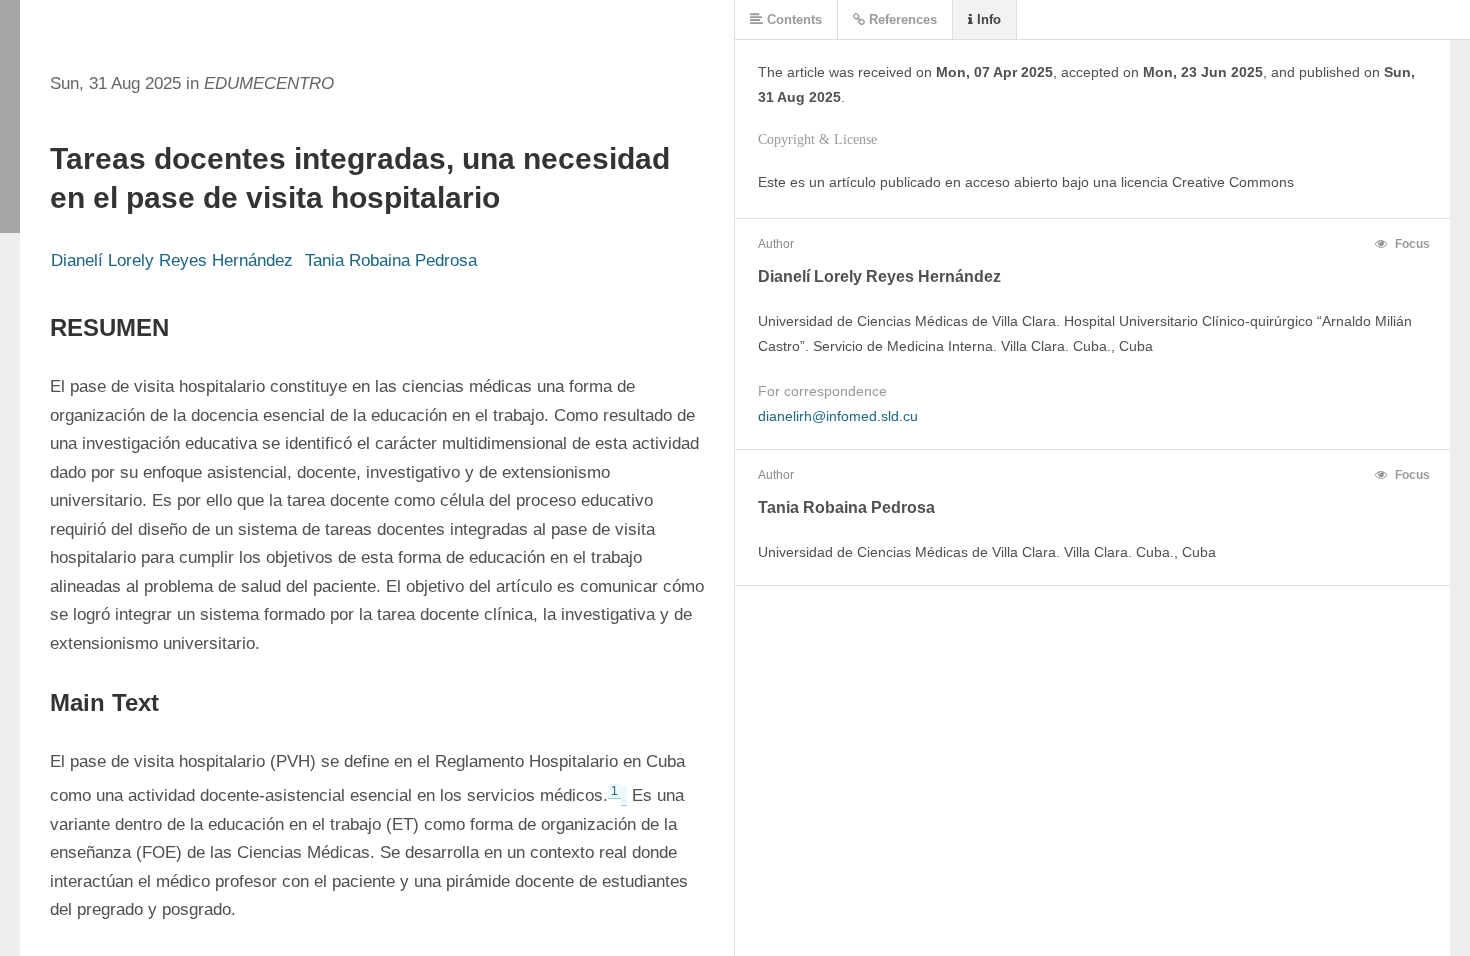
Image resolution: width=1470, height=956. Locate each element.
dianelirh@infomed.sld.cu (838, 416)
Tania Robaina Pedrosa (391, 260)
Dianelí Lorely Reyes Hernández (172, 260)
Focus (1411, 244)
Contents (792, 19)
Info (987, 19)
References (901, 19)
